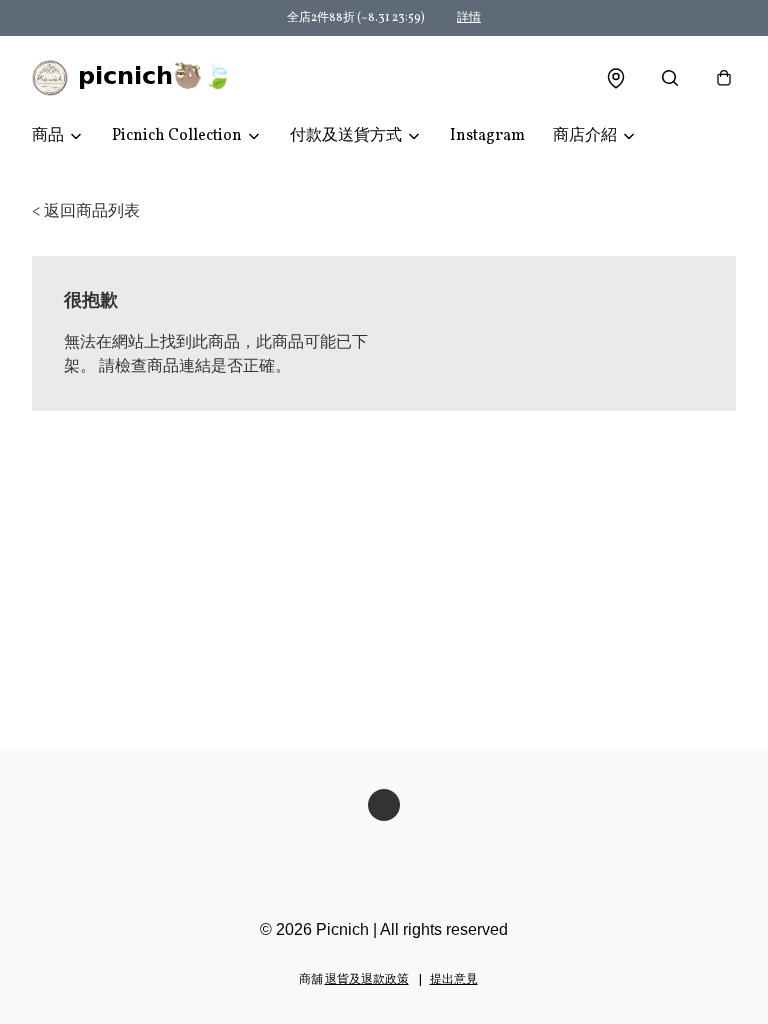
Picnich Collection (177, 136)
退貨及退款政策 (367, 980)
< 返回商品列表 (86, 212)
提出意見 (454, 980)
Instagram (487, 136)
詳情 (469, 18)
